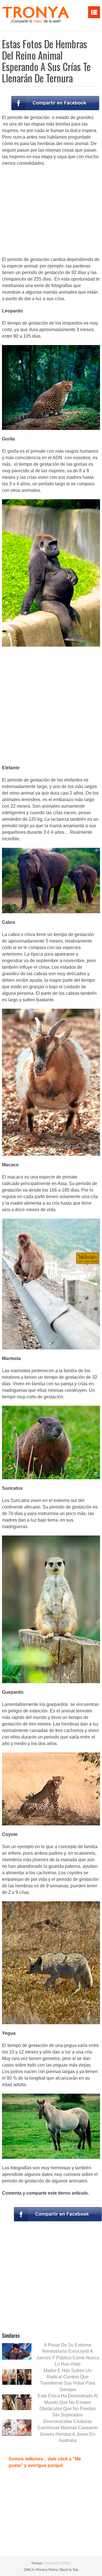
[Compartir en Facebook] (55, 103)
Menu (94, 12)
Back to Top (69, 2570)
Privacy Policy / (48, 2570)
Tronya (37, 2563)
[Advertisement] (51, 212)
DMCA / (30, 2570)
